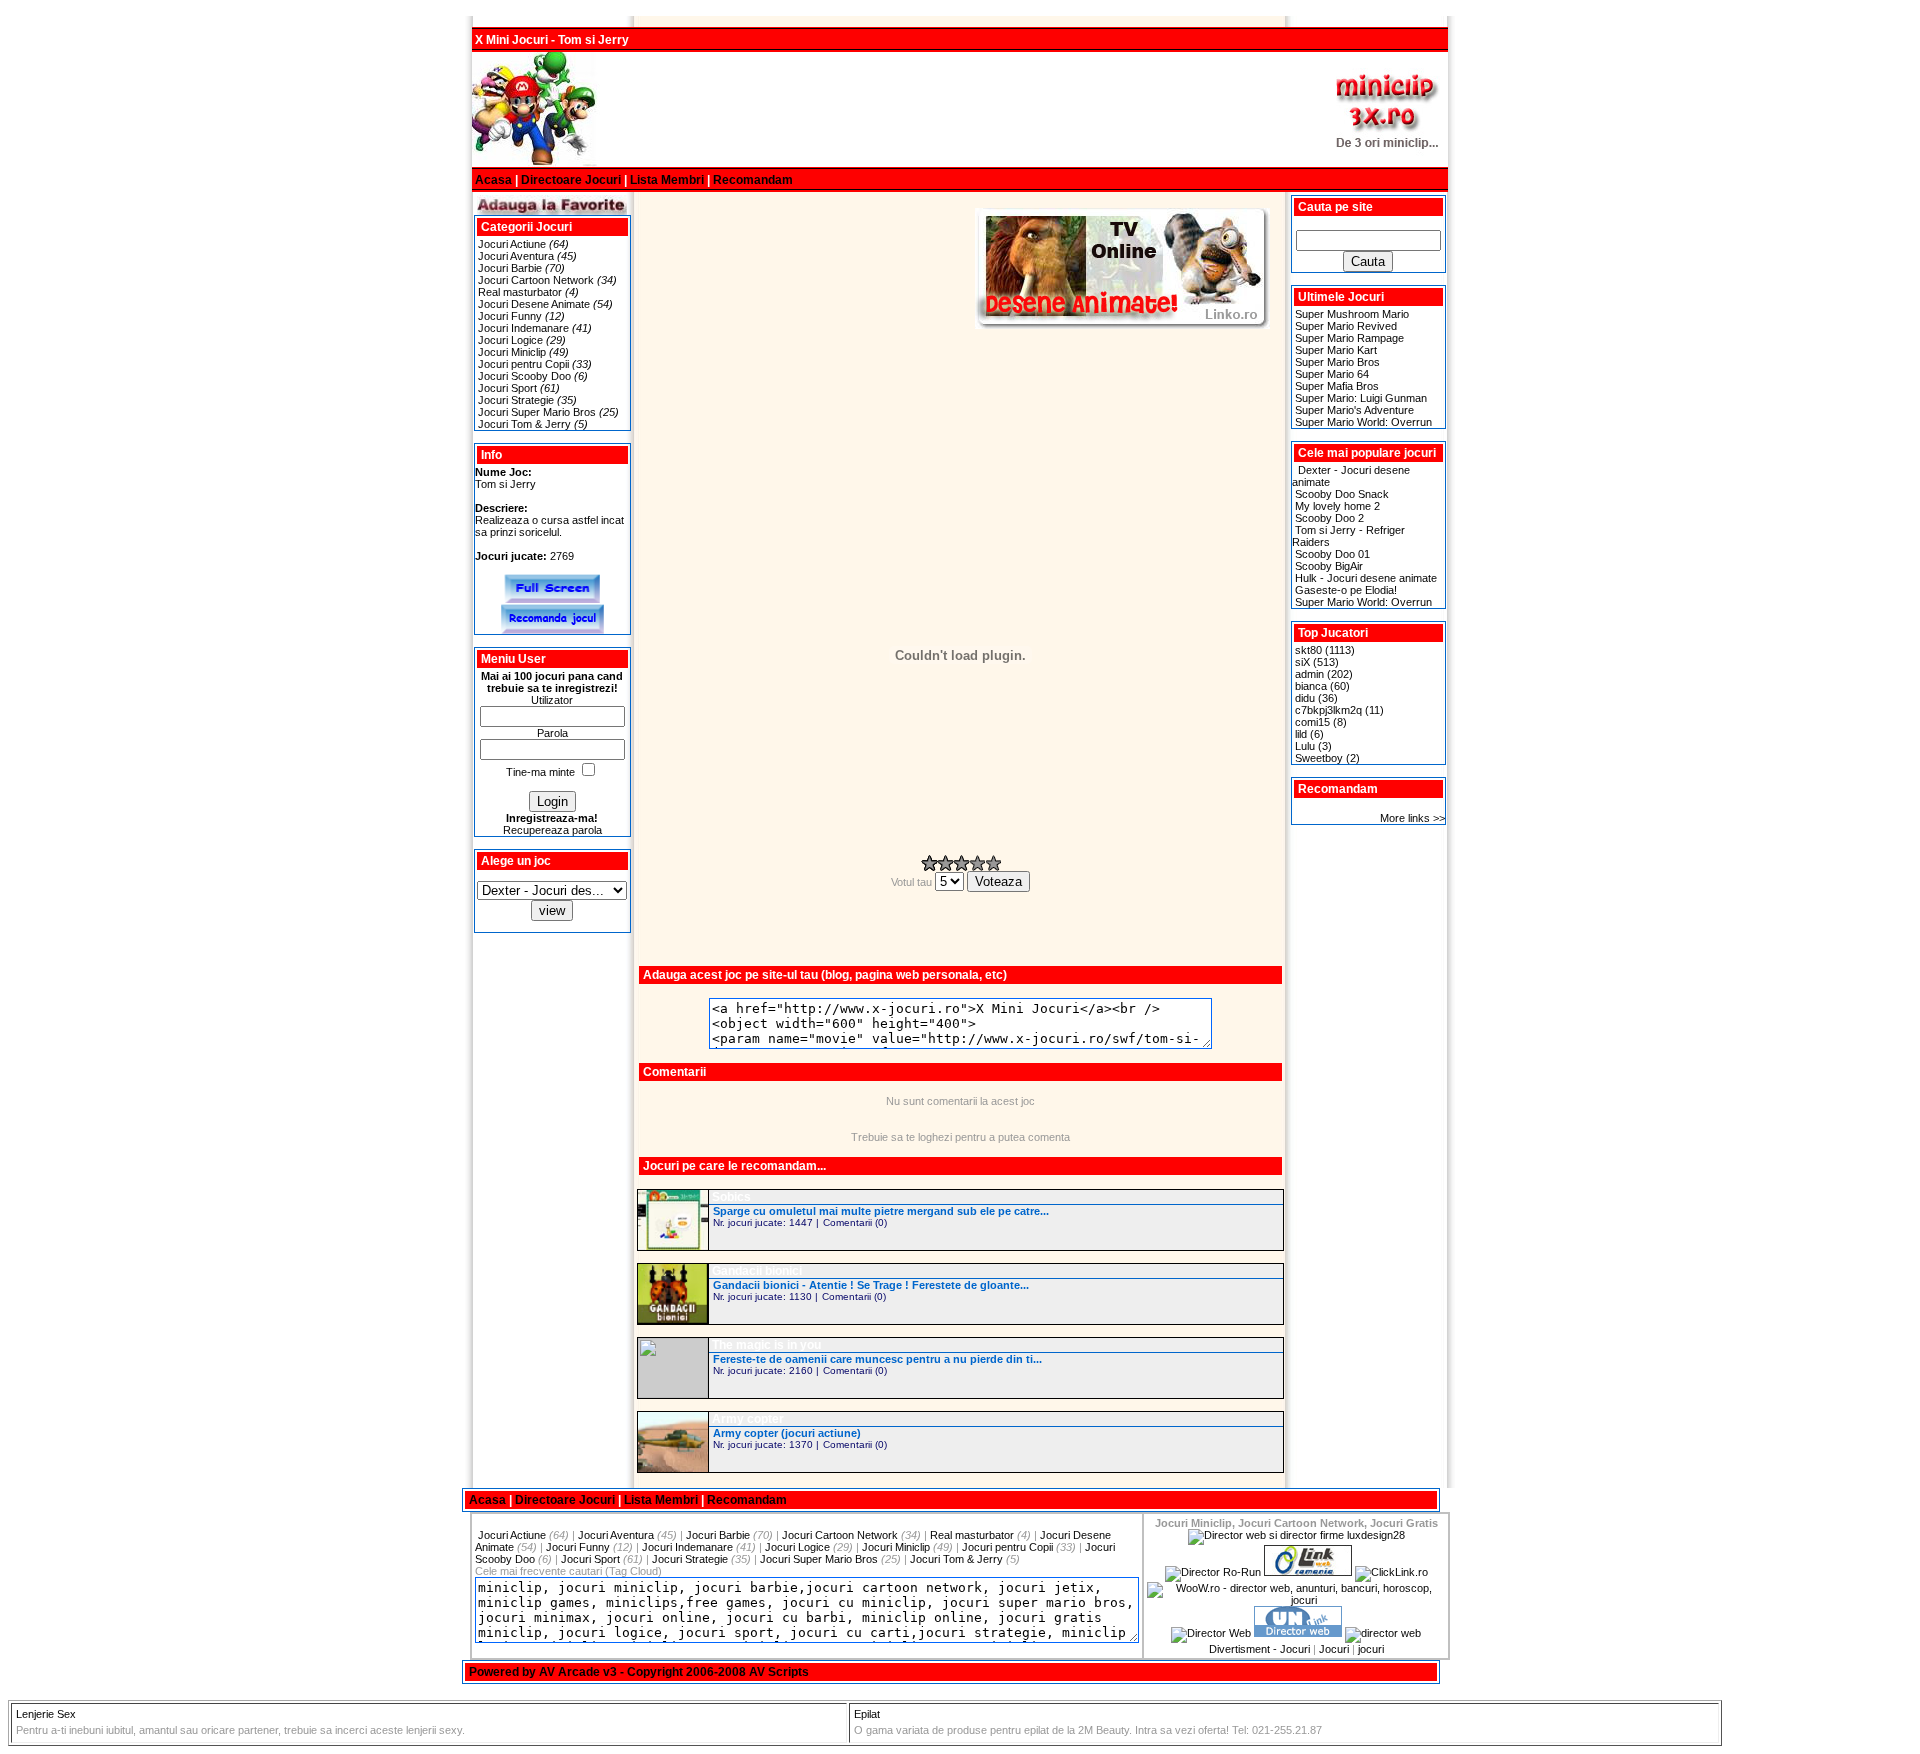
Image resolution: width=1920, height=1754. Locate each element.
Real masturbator (520, 292)
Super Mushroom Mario (1352, 314)
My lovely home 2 (1337, 506)
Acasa (493, 180)
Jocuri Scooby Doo (524, 376)
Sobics (731, 1197)
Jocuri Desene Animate (534, 304)
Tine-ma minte (540, 772)
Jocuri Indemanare (523, 328)
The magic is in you (766, 1345)
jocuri (1371, 1649)
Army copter (748, 1419)
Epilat (867, 1714)
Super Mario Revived (1346, 326)
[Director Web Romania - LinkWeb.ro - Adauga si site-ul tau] (1308, 1572)
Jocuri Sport (507, 388)
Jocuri (1334, 1649)
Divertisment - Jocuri (1259, 1649)
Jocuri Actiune (512, 244)
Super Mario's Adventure (1354, 410)
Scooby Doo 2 (1329, 518)
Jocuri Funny (510, 316)
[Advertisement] (960, 110)
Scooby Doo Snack (1342, 494)
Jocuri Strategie (516, 400)
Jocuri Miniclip (512, 352)
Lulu (1305, 746)
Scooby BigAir (1329, 566)
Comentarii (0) (855, 1222)
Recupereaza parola (552, 830)
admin (1309, 674)
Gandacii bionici (757, 1271)
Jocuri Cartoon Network (536, 280)
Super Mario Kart (1336, 350)
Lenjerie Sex (46, 1714)
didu (1305, 698)
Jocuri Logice (510, 340)
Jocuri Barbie (510, 268)
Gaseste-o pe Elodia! (1346, 590)
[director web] (1211, 1633)
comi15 (1312, 722)
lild (1301, 734)
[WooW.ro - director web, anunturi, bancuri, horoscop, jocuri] (1296, 1600)
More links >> (1412, 818)
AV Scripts (779, 1672)
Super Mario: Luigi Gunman (1361, 398)
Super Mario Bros (1337, 362)
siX (1302, 662)
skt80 (1308, 650)
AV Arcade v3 (578, 1672)
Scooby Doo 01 (1332, 554)
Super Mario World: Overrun (1363, 422)
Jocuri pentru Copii (523, 364)
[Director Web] (1391, 1572)
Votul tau (913, 882)
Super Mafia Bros (1337, 386)
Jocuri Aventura (516, 256)
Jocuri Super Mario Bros (537, 412)
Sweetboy (1319, 758)
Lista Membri (667, 180)
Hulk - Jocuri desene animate (1366, 578)
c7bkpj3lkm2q (1328, 710)
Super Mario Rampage (1349, 338)
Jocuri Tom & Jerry (524, 424)
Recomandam (753, 180)
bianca (1311, 686)
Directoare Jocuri (571, 180)
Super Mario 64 (1332, 374)
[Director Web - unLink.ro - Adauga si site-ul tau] (1298, 1633)
